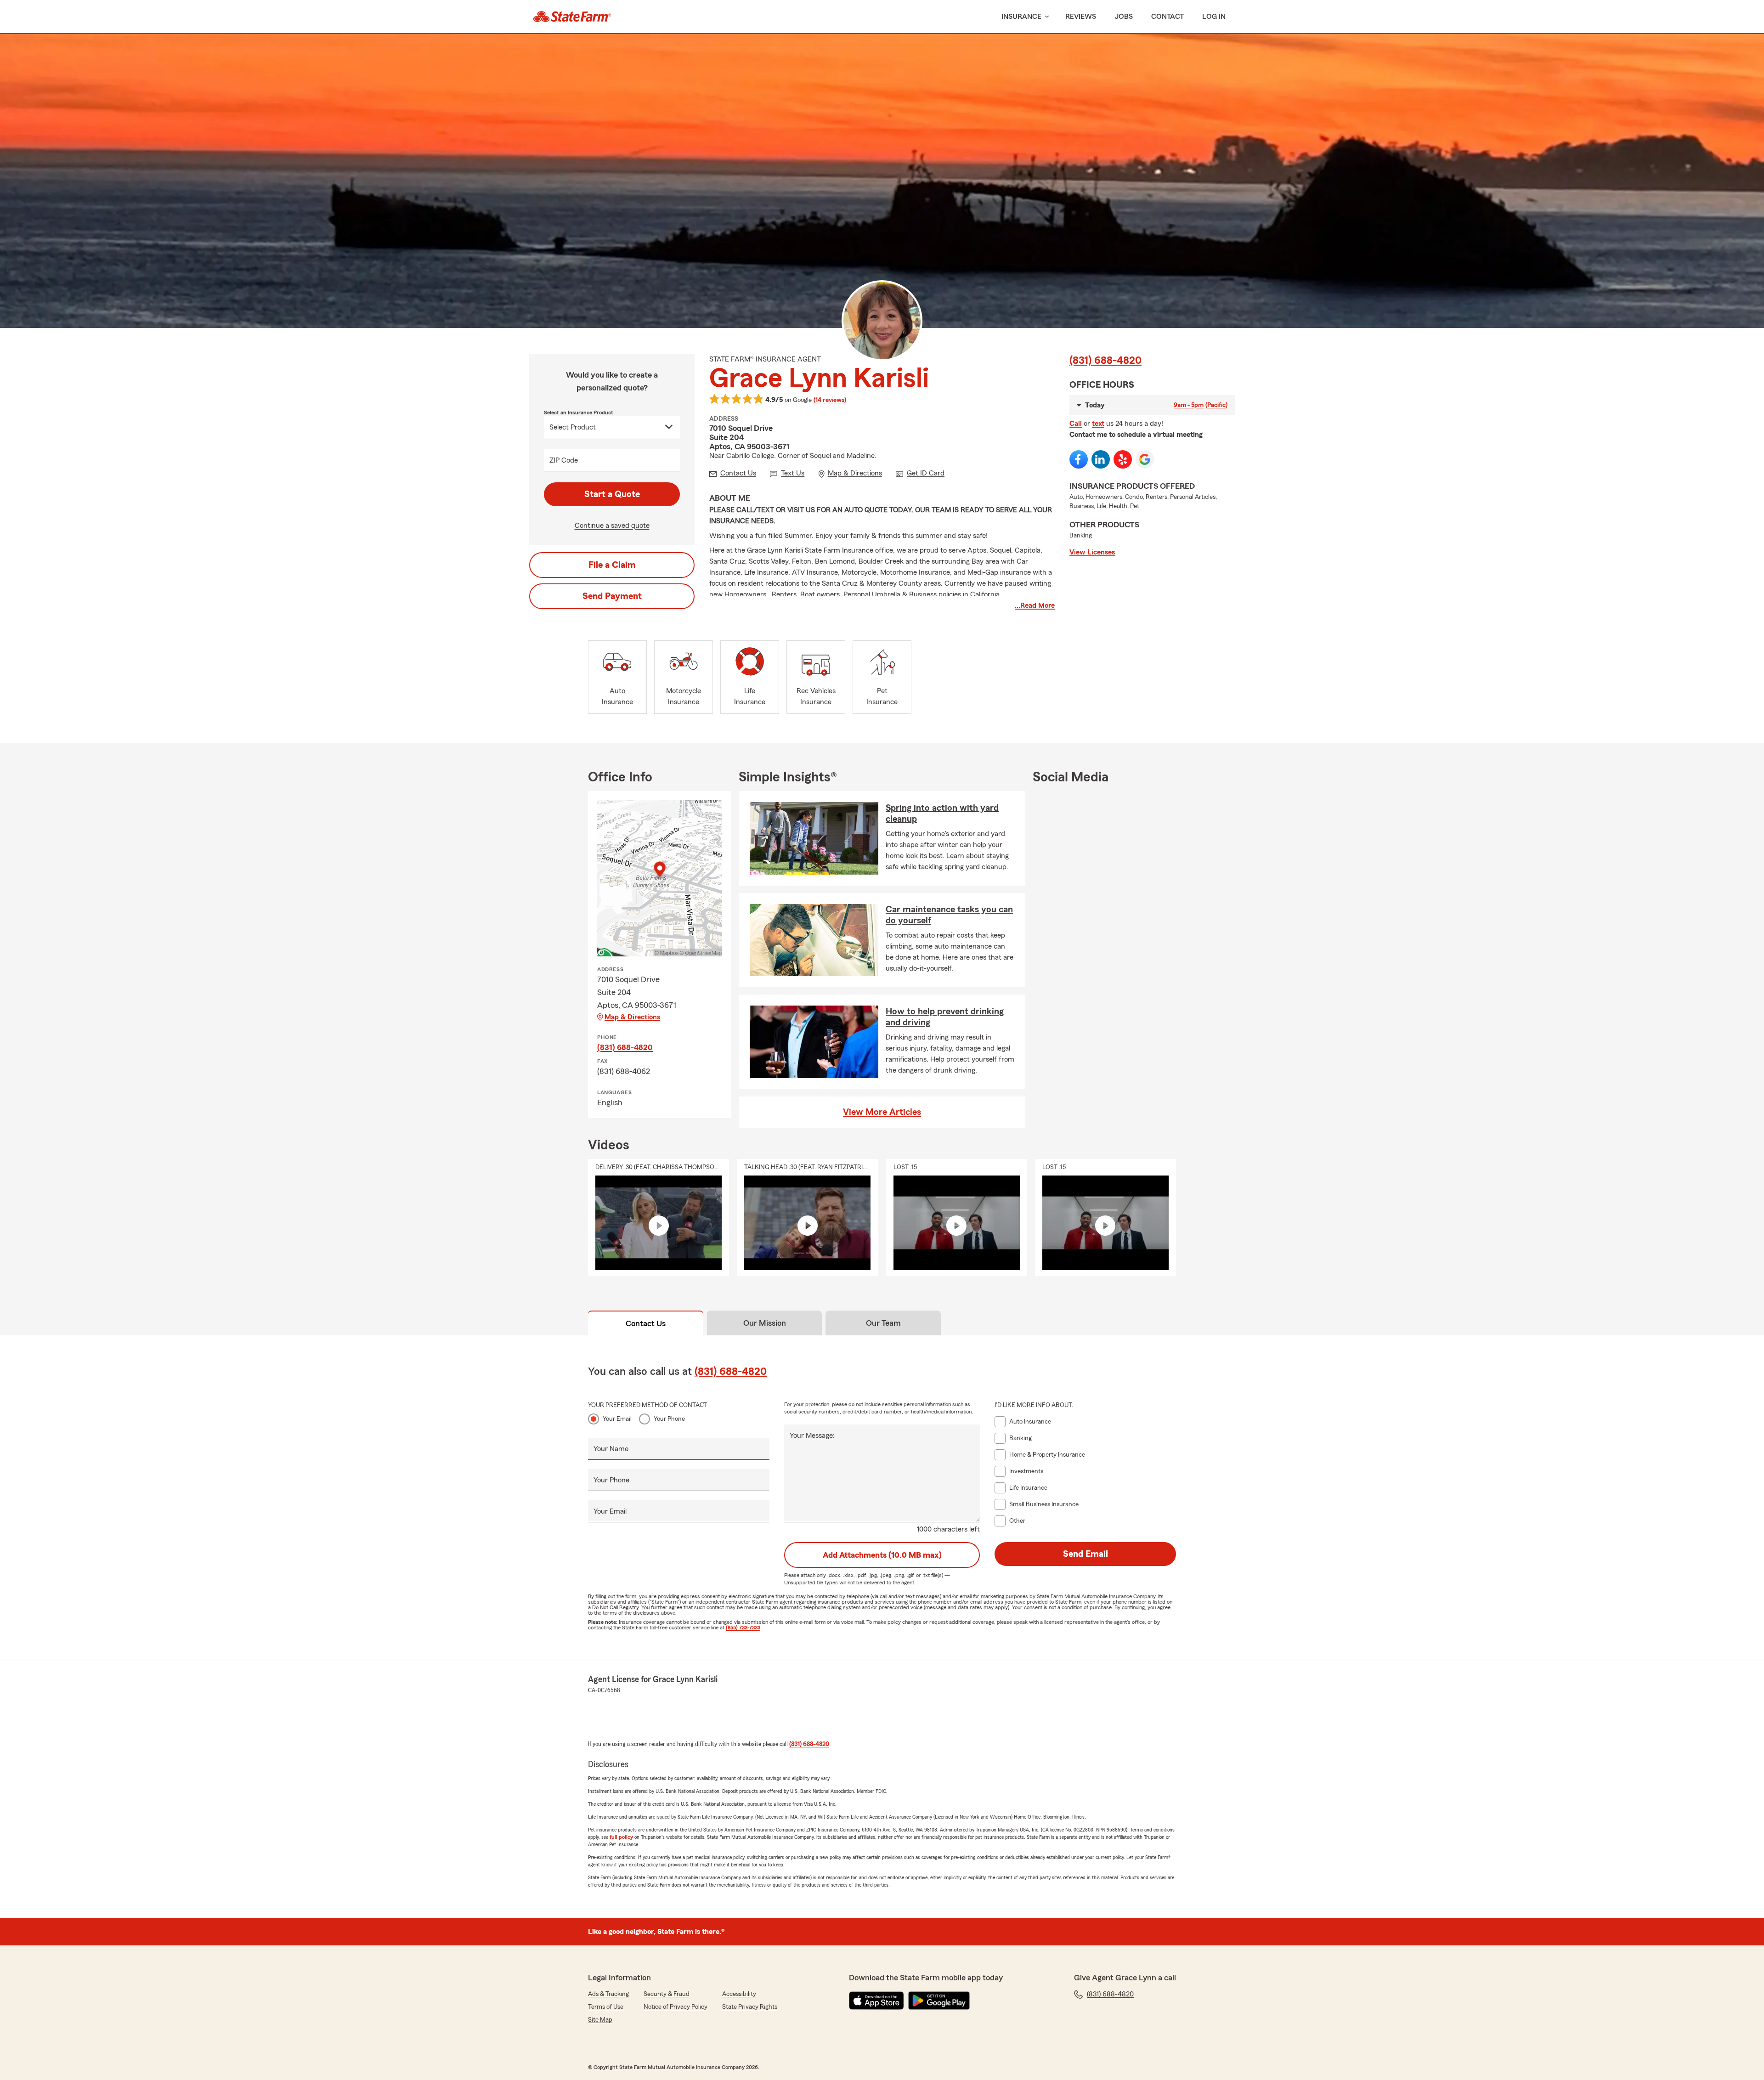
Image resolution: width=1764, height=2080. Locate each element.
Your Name (611, 1449)
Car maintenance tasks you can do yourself (949, 915)
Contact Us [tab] (646, 1323)
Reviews (1081, 17)
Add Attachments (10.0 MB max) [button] (882, 1555)
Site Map (600, 2020)
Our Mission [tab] (765, 1323)
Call (1076, 424)
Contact (1168, 17)
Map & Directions (632, 1017)
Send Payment (612, 596)
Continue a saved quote (612, 526)
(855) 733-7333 (743, 1628)
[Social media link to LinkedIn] (1101, 459)
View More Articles (882, 1112)
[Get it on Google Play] (939, 2001)
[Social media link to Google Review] (1145, 459)
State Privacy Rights (750, 2007)
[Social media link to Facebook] (1079, 459)
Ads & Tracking (608, 1994)
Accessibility (739, 1994)
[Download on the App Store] (876, 2001)
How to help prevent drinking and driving (945, 1017)
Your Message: (812, 1436)
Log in (1214, 17)
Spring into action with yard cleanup (942, 814)
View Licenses (1092, 552)
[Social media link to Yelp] (1123, 459)
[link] (572, 17)
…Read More (1035, 605)
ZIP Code (564, 460)
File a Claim (612, 565)
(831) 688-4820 (1105, 361)
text (1098, 424)
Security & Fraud (667, 1994)
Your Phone (669, 1419)
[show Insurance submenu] (1045, 17)
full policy (621, 1837)
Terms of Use (606, 2007)
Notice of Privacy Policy (676, 2007)
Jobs (1124, 17)
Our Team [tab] (883, 1323)
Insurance (1021, 17)
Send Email (1086, 1554)
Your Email (617, 1419)
